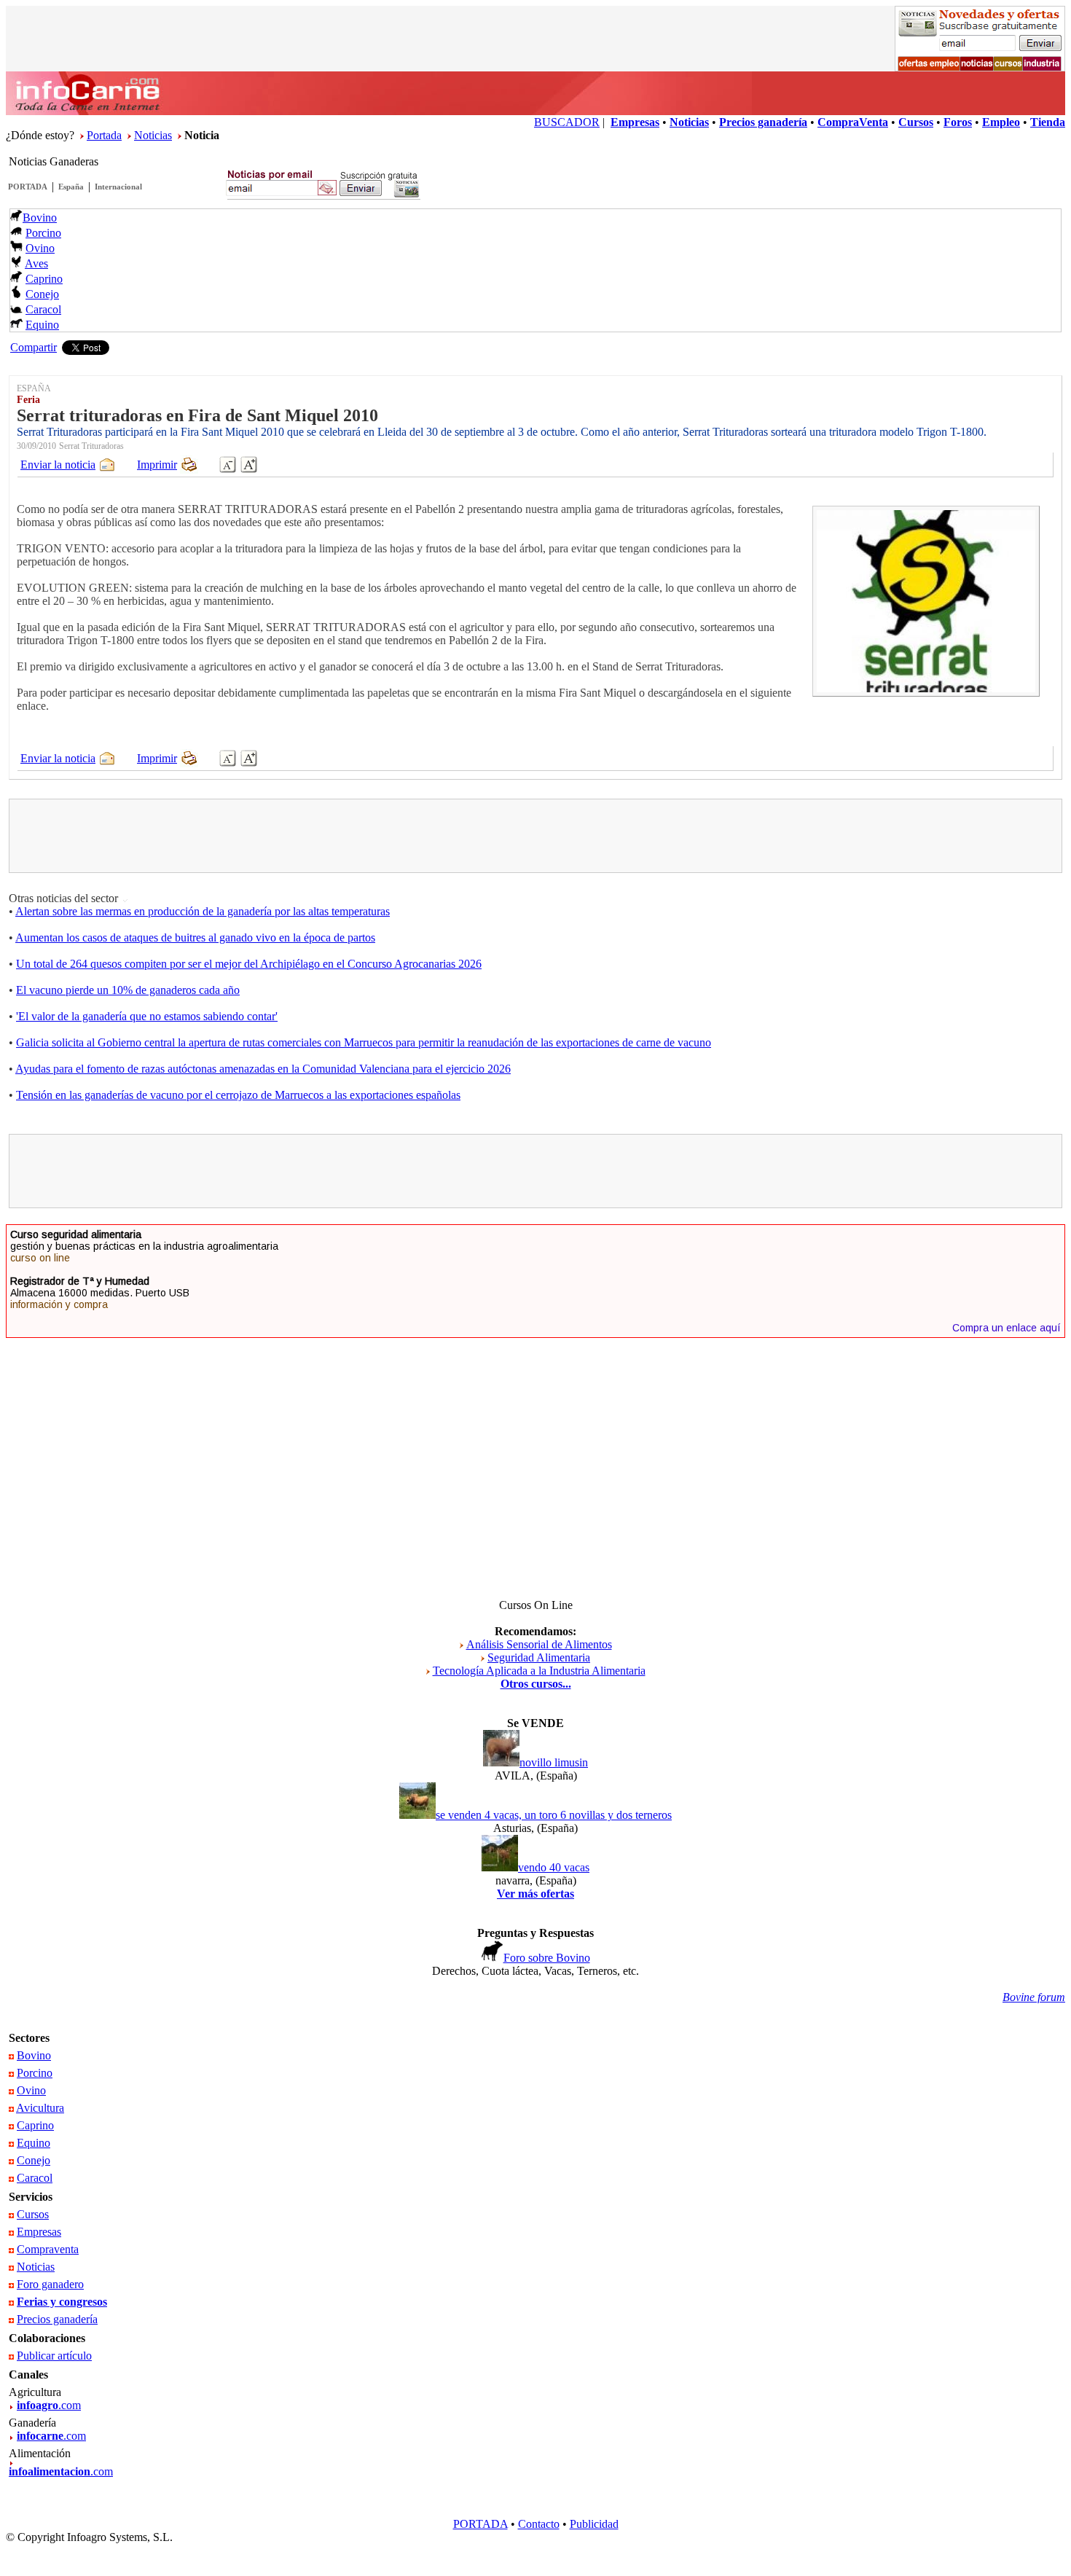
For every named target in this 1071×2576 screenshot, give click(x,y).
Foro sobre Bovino (547, 1958)
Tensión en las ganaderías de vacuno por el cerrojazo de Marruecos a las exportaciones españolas (238, 1095)
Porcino (43, 233)
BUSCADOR (567, 122)
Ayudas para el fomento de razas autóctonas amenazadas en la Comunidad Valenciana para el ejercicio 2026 (263, 1069)
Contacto (539, 2524)
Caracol (43, 309)
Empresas (39, 2232)
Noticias (153, 135)
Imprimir (157, 465)
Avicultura (40, 2108)
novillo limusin (554, 1762)
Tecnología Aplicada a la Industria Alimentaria (539, 1671)
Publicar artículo (54, 2356)
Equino (42, 325)
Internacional (118, 187)
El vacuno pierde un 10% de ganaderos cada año (128, 990)
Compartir (34, 347)
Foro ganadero (50, 2284)
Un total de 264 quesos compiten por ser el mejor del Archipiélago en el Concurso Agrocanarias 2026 (249, 964)
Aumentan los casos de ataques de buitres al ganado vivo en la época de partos (195, 937)
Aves (36, 263)
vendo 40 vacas (554, 1867)
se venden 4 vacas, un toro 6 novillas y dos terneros (554, 1815)
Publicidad (594, 2524)
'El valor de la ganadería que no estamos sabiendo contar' (147, 1016)
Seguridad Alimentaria (539, 1657)
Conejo (42, 294)
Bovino (40, 218)
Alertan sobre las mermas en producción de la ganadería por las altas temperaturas (203, 911)
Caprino (44, 279)
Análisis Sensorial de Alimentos (539, 1644)
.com (49, 2405)
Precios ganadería (57, 2319)
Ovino (40, 248)
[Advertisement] (535, 836)
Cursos (33, 2214)
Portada (104, 135)
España (71, 187)
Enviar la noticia (58, 465)
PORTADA (28, 187)
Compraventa (48, 2249)
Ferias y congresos (62, 2302)
